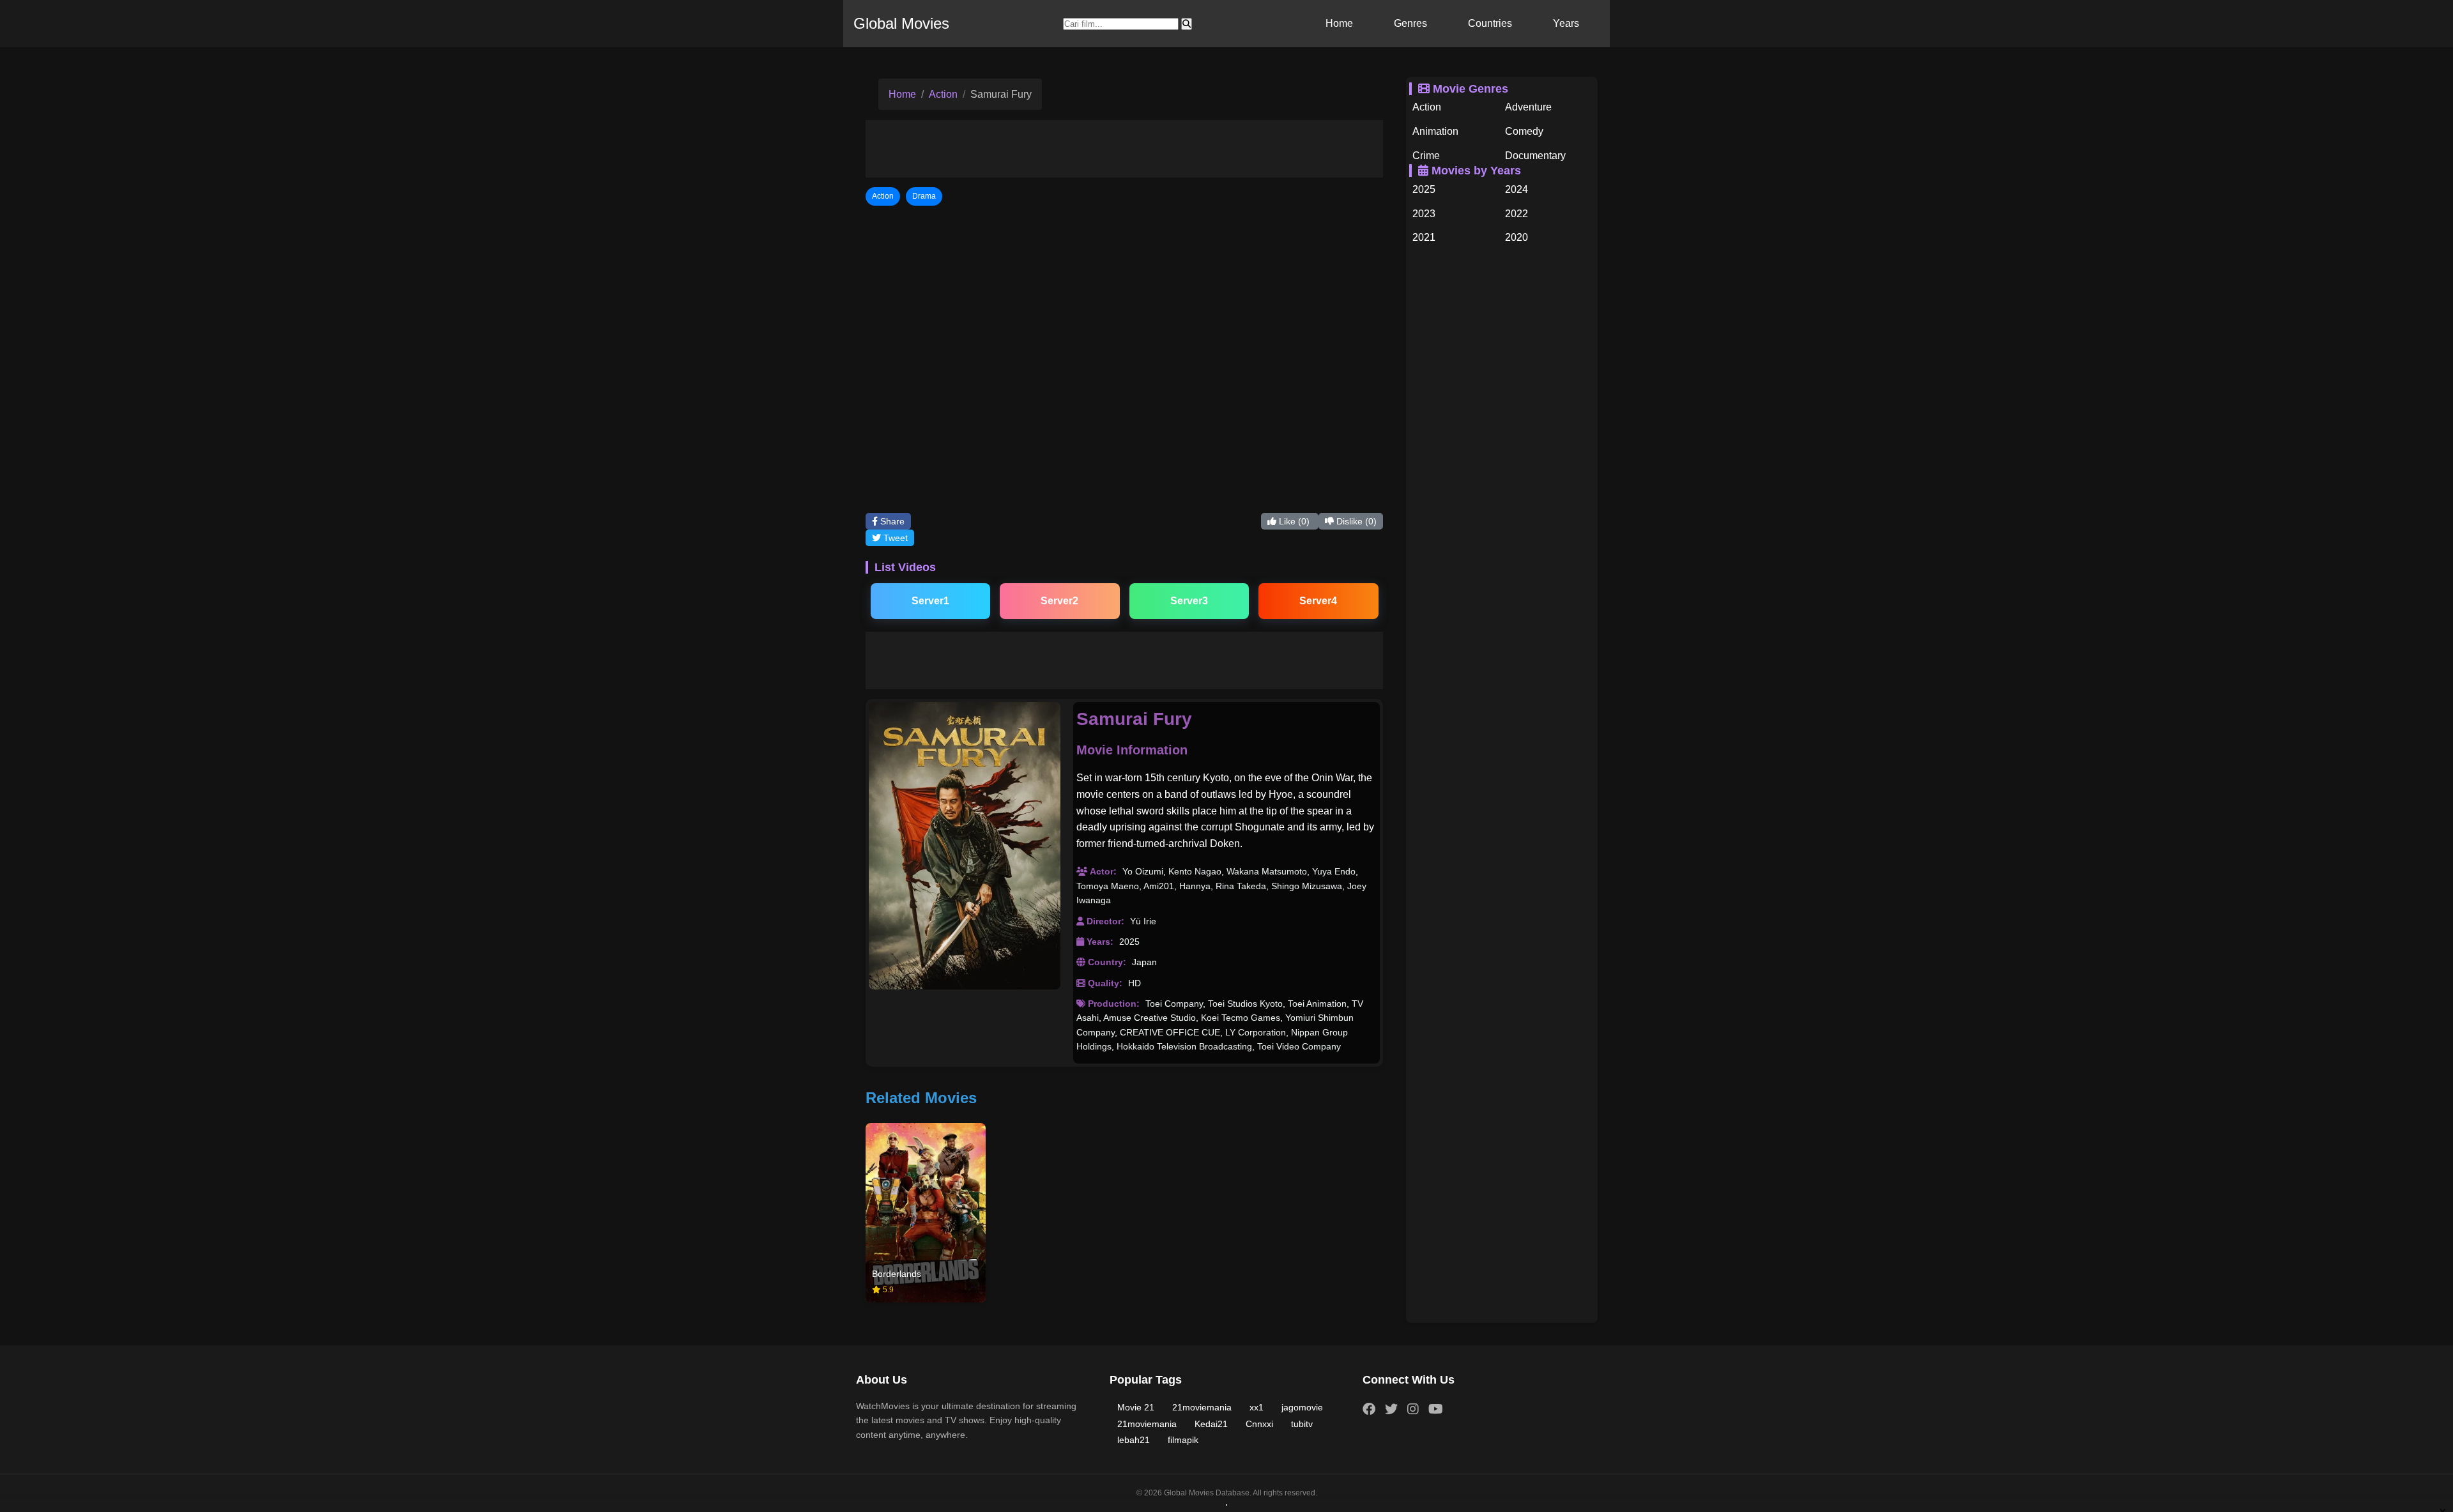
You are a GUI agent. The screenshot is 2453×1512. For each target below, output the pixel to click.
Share (891, 521)
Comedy (1524, 131)
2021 (1424, 237)
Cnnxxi (1259, 1424)
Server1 (930, 601)
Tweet (894, 538)
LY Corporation (1256, 1032)
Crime (1426, 156)
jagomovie (1302, 1407)
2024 (1517, 189)
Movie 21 (1136, 1407)
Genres (1410, 23)
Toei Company (1174, 1004)
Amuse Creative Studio (1150, 1018)
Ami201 (1159, 886)
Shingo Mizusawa (1307, 886)
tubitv (1302, 1424)
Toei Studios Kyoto (1245, 1004)
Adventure (1528, 107)
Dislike (1355, 521)
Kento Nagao (1195, 871)
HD (1135, 983)
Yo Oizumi (1143, 871)
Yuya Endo (1334, 871)
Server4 (1318, 601)
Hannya (1195, 886)
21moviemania (1202, 1407)
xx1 (1257, 1407)
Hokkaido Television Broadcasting (1184, 1046)
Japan (1144, 962)
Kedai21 (1211, 1424)
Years (1566, 23)
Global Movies (901, 23)
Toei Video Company (1299, 1046)
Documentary (1535, 156)
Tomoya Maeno (1108, 886)
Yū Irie (1143, 921)
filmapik (1183, 1440)
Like (1293, 521)
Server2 (1059, 601)
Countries (1490, 23)
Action (943, 94)
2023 (1424, 214)
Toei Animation (1317, 1004)
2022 (1517, 214)
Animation (1435, 131)
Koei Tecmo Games (1241, 1018)
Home (1339, 23)
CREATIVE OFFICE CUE (1170, 1032)
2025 (1129, 942)
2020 (1517, 237)
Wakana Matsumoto (1267, 871)
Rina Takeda (1241, 886)
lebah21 (1134, 1440)
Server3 (1189, 601)
